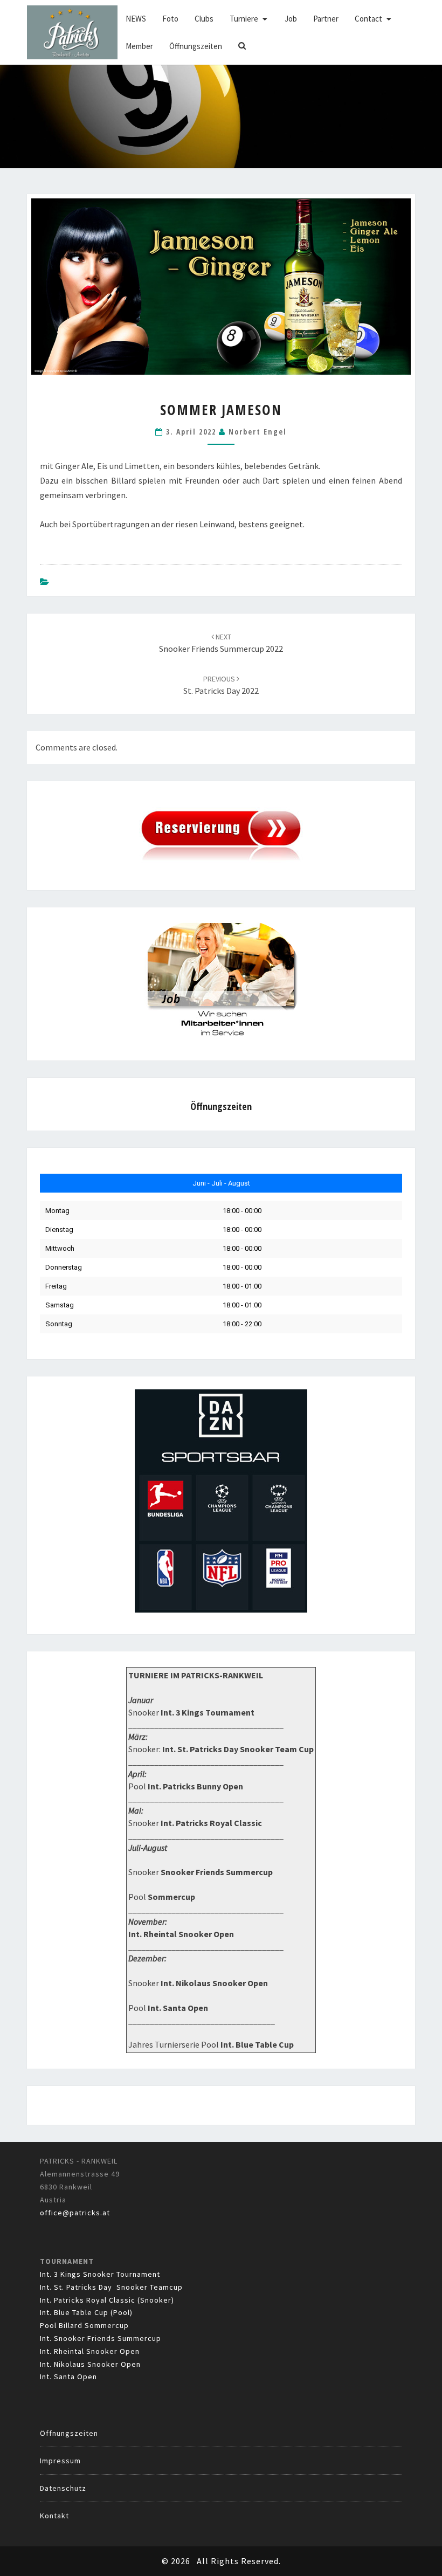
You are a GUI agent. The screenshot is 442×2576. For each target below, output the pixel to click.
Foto (170, 19)
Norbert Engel (258, 432)
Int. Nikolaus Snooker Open (90, 2364)
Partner (326, 19)
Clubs (204, 19)
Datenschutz (63, 2488)
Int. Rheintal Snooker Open (90, 2351)
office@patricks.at (75, 2213)
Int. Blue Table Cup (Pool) (86, 2312)
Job (291, 19)
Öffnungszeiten (196, 46)
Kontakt (54, 2516)
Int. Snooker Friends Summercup (101, 2338)
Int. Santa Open (68, 2377)
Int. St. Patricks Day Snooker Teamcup (111, 2287)
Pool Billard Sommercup (84, 2325)
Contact (368, 19)
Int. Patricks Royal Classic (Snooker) (107, 2300)
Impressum (60, 2461)
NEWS (136, 19)
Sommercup (171, 1897)
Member (139, 46)
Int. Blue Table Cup (257, 2044)
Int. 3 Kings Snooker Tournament (100, 2274)
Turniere (244, 19)
